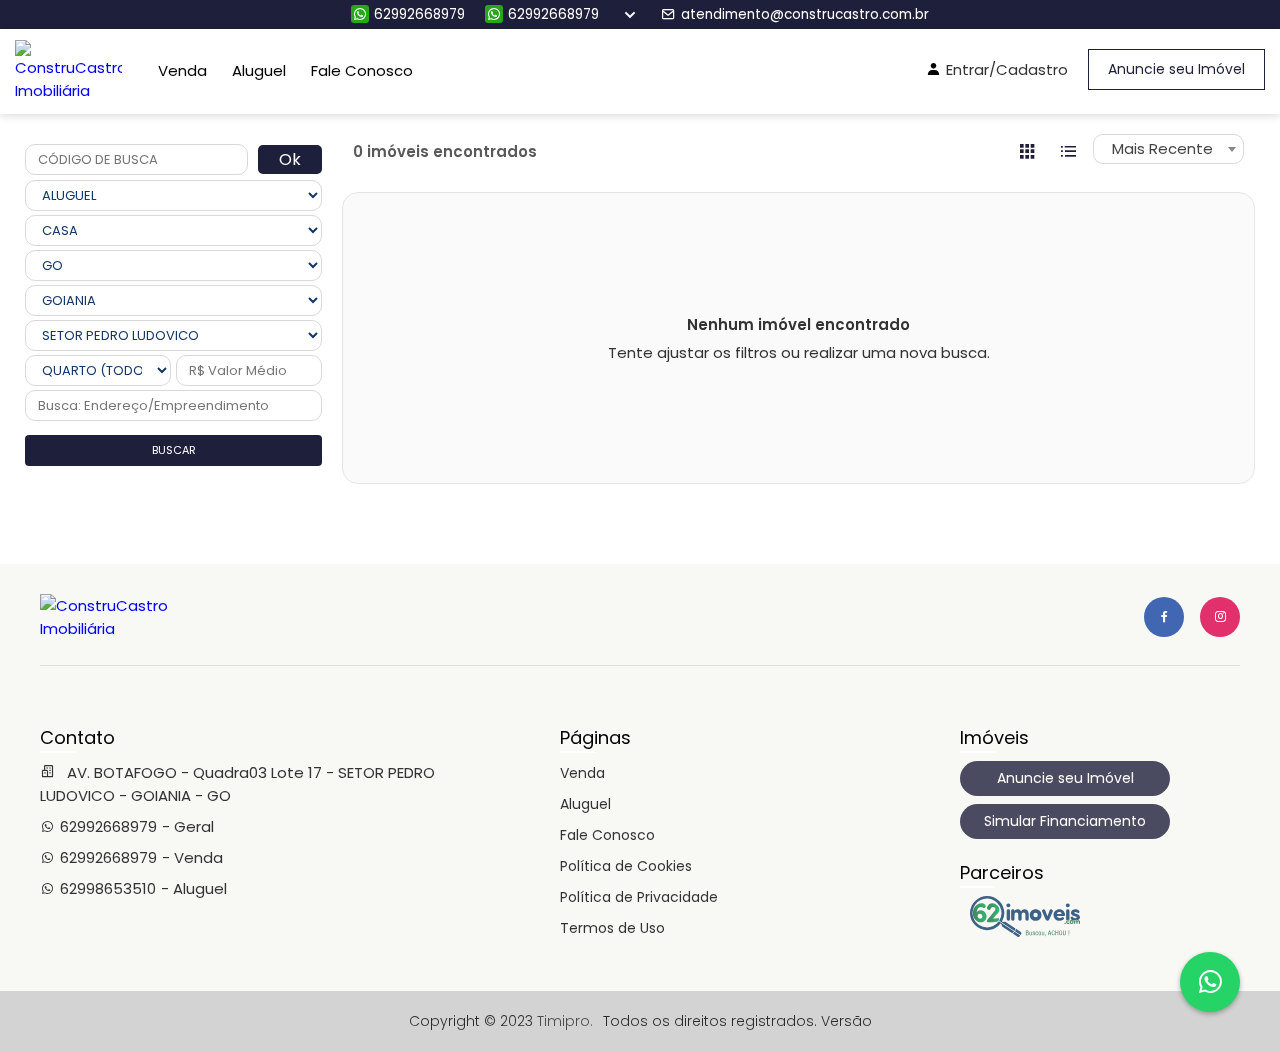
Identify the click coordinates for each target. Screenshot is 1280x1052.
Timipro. (565, 1021)
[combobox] (1168, 149)
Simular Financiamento (1065, 821)
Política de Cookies (626, 866)
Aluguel (259, 70)
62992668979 (419, 14)
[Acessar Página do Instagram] (1220, 617)
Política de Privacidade (639, 897)
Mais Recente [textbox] (1162, 148)
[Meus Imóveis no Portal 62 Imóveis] (1030, 932)
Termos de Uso (612, 928)
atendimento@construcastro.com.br (805, 14)
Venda (182, 70)
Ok (290, 159)
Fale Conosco (362, 70)
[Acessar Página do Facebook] (1164, 617)
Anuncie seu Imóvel (1176, 69)
